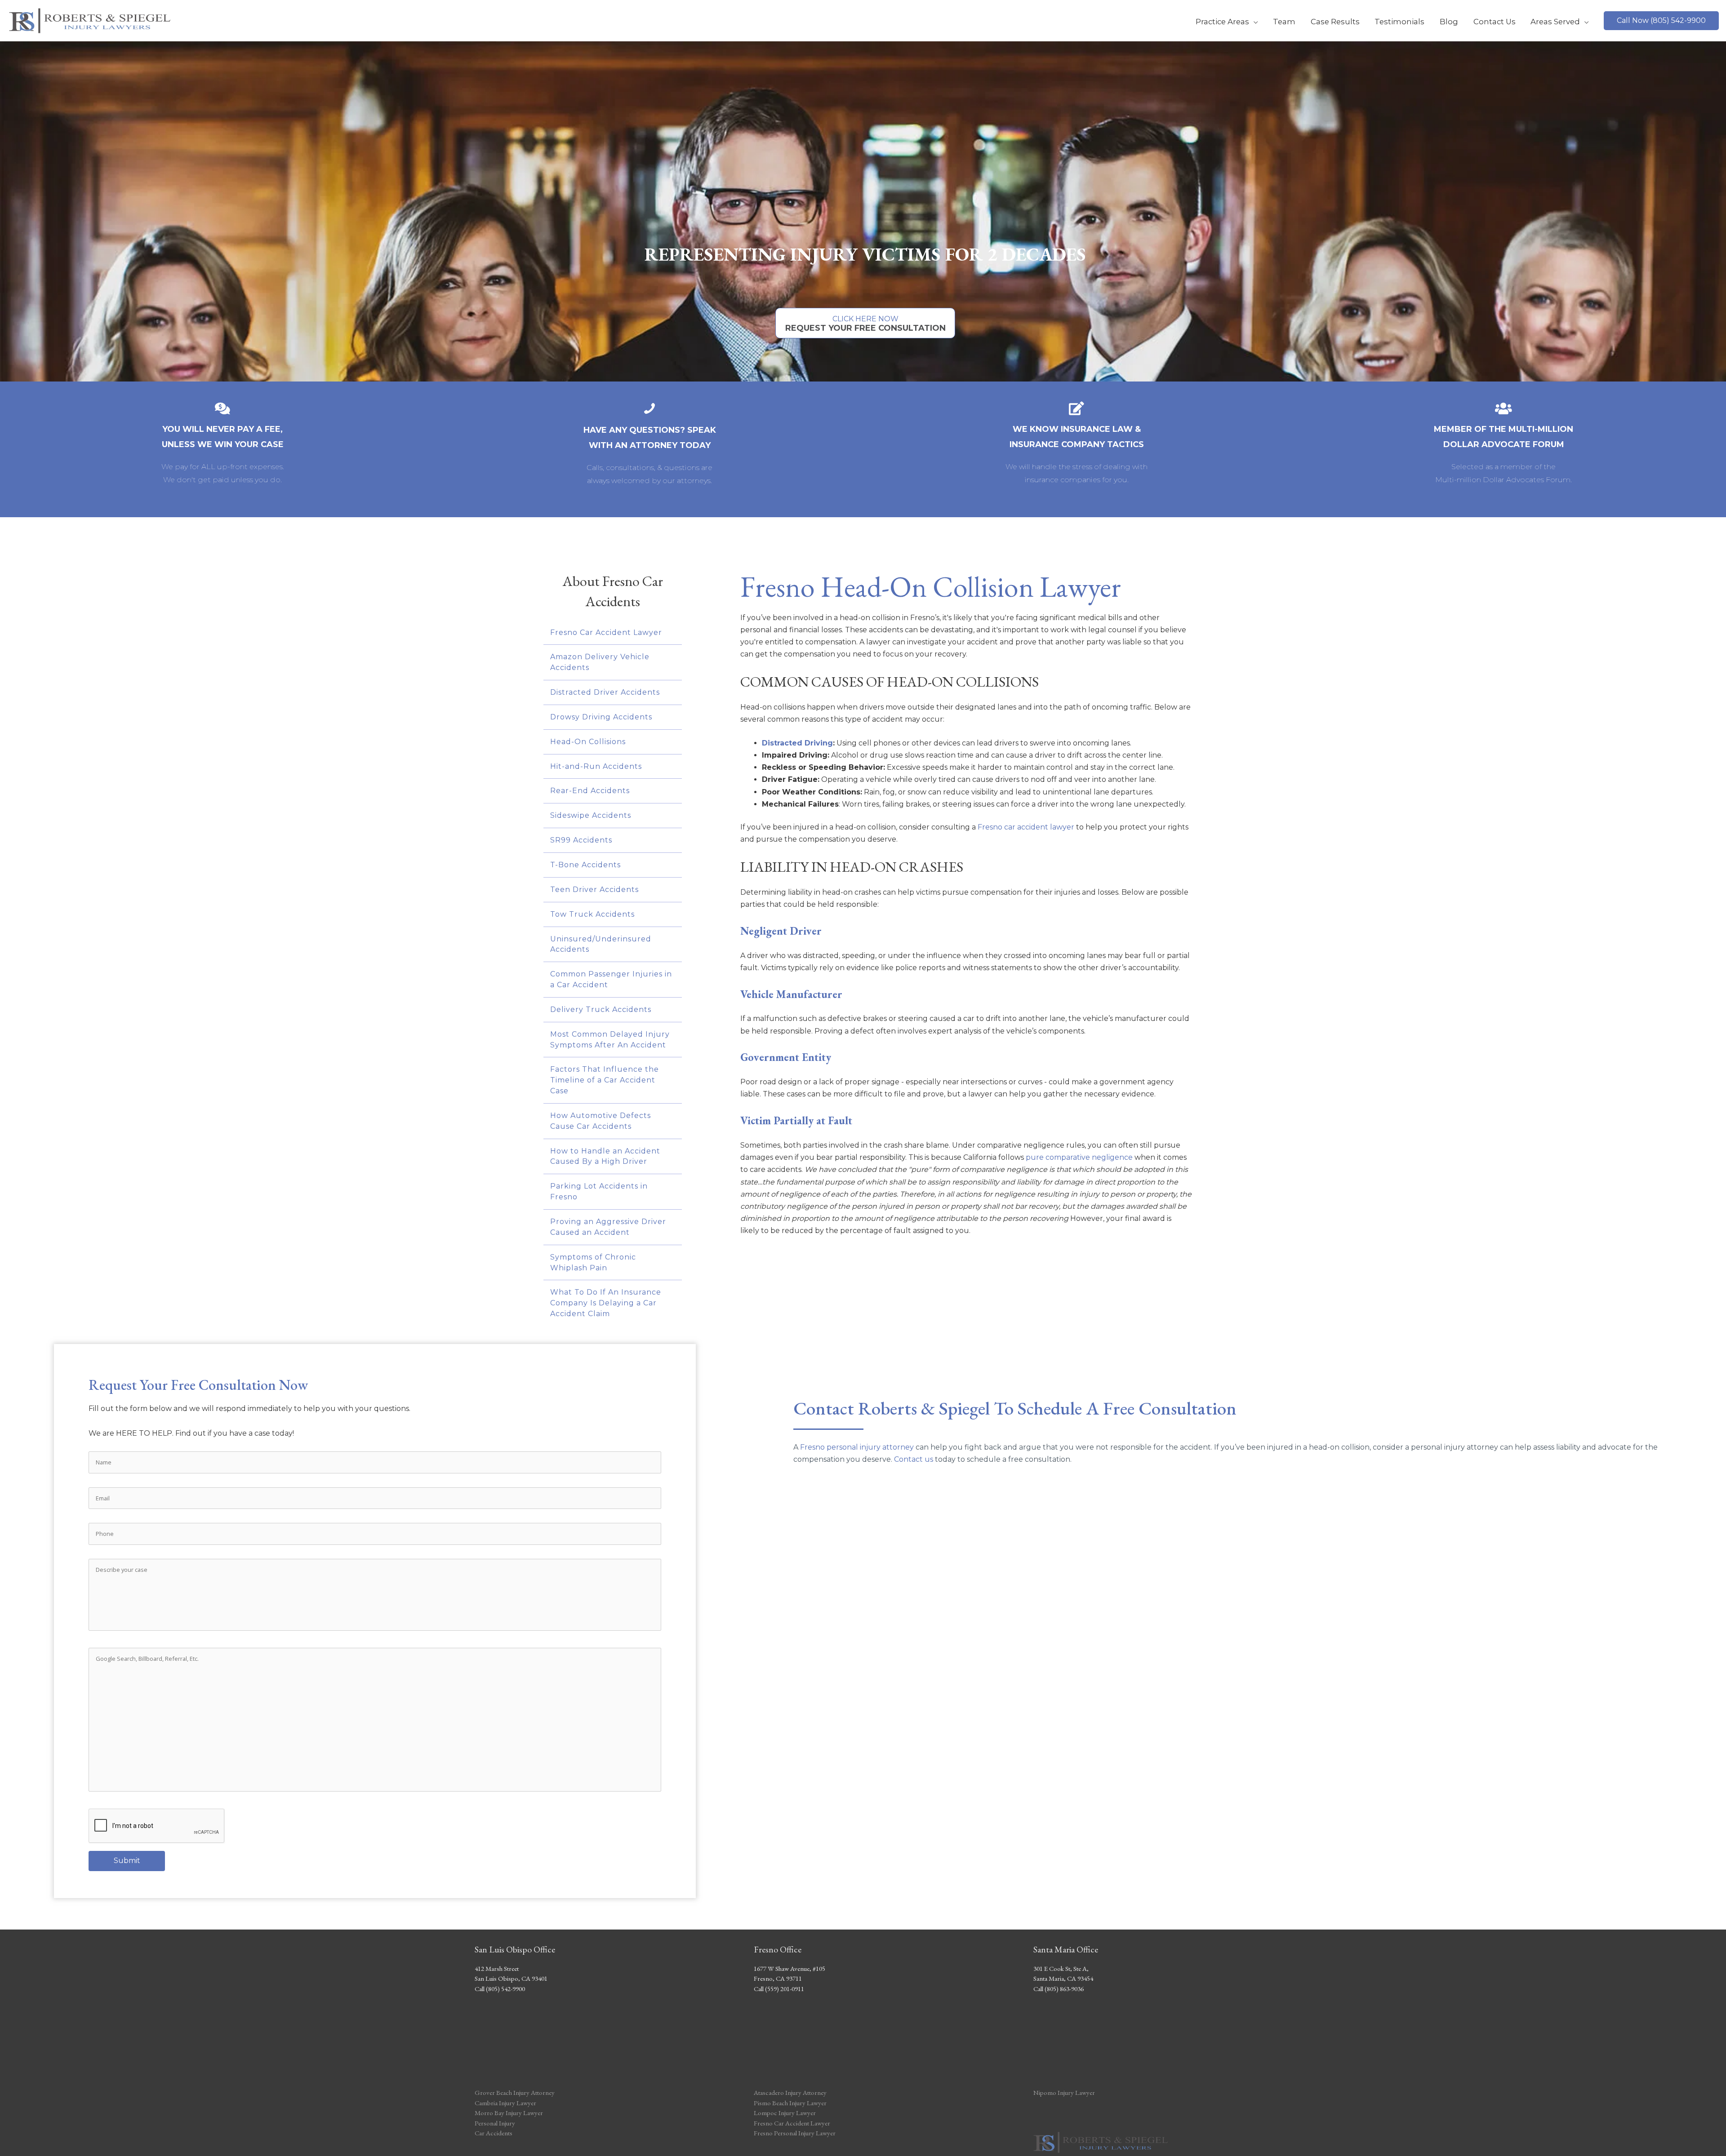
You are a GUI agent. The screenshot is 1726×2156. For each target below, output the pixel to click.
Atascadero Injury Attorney (790, 2092)
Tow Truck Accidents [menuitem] (592, 914)
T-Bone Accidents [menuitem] (585, 865)
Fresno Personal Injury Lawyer (795, 2133)
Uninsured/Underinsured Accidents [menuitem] (601, 944)
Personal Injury (495, 2123)
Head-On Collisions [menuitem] (588, 742)
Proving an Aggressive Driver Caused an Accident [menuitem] (608, 1227)
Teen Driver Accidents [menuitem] (594, 889)
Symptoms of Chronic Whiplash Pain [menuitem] (593, 1262)
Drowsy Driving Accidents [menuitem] (601, 717)
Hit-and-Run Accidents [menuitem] (596, 766)
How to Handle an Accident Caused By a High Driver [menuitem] (605, 1156)
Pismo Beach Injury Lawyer (790, 2103)
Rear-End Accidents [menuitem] (590, 791)
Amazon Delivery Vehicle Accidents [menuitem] (600, 662)
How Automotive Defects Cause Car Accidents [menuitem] (601, 1121)
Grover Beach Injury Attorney (515, 2092)
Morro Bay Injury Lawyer (509, 2113)
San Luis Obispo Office (515, 1949)
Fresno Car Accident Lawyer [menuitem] (606, 632)
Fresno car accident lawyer (1026, 827)
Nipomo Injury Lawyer (1064, 2092)
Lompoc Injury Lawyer (785, 2113)
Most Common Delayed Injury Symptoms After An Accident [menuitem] (610, 1040)
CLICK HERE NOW (865, 324)
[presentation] (157, 1826)
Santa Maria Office (1066, 1949)
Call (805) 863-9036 (1059, 1989)
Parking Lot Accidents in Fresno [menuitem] (599, 1191)
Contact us (914, 1459)
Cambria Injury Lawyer (505, 2103)
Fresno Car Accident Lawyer (792, 2123)
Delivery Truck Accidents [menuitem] (601, 1009)
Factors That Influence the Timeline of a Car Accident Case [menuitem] (605, 1080)
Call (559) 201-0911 (779, 1989)
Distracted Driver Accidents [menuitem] (605, 692)
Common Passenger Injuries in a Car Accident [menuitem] (611, 979)
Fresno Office (778, 1949)
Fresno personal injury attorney (857, 1447)
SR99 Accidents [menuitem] (581, 840)
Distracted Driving (797, 743)
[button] (1661, 21)
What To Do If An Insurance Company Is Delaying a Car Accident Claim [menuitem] (606, 1303)
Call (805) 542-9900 (500, 1989)
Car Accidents (494, 2133)
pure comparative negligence (1079, 1157)
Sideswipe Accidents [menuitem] (591, 815)
